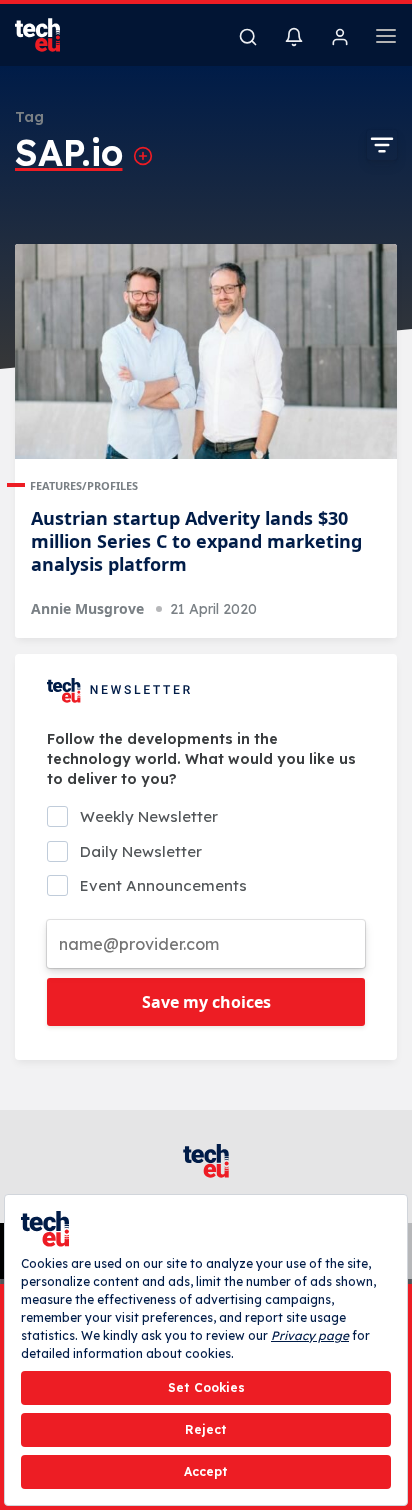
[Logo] (50, 35)
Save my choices (206, 1002)
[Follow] (143, 156)
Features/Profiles (84, 485)
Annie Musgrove (87, 608)
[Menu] (386, 39)
